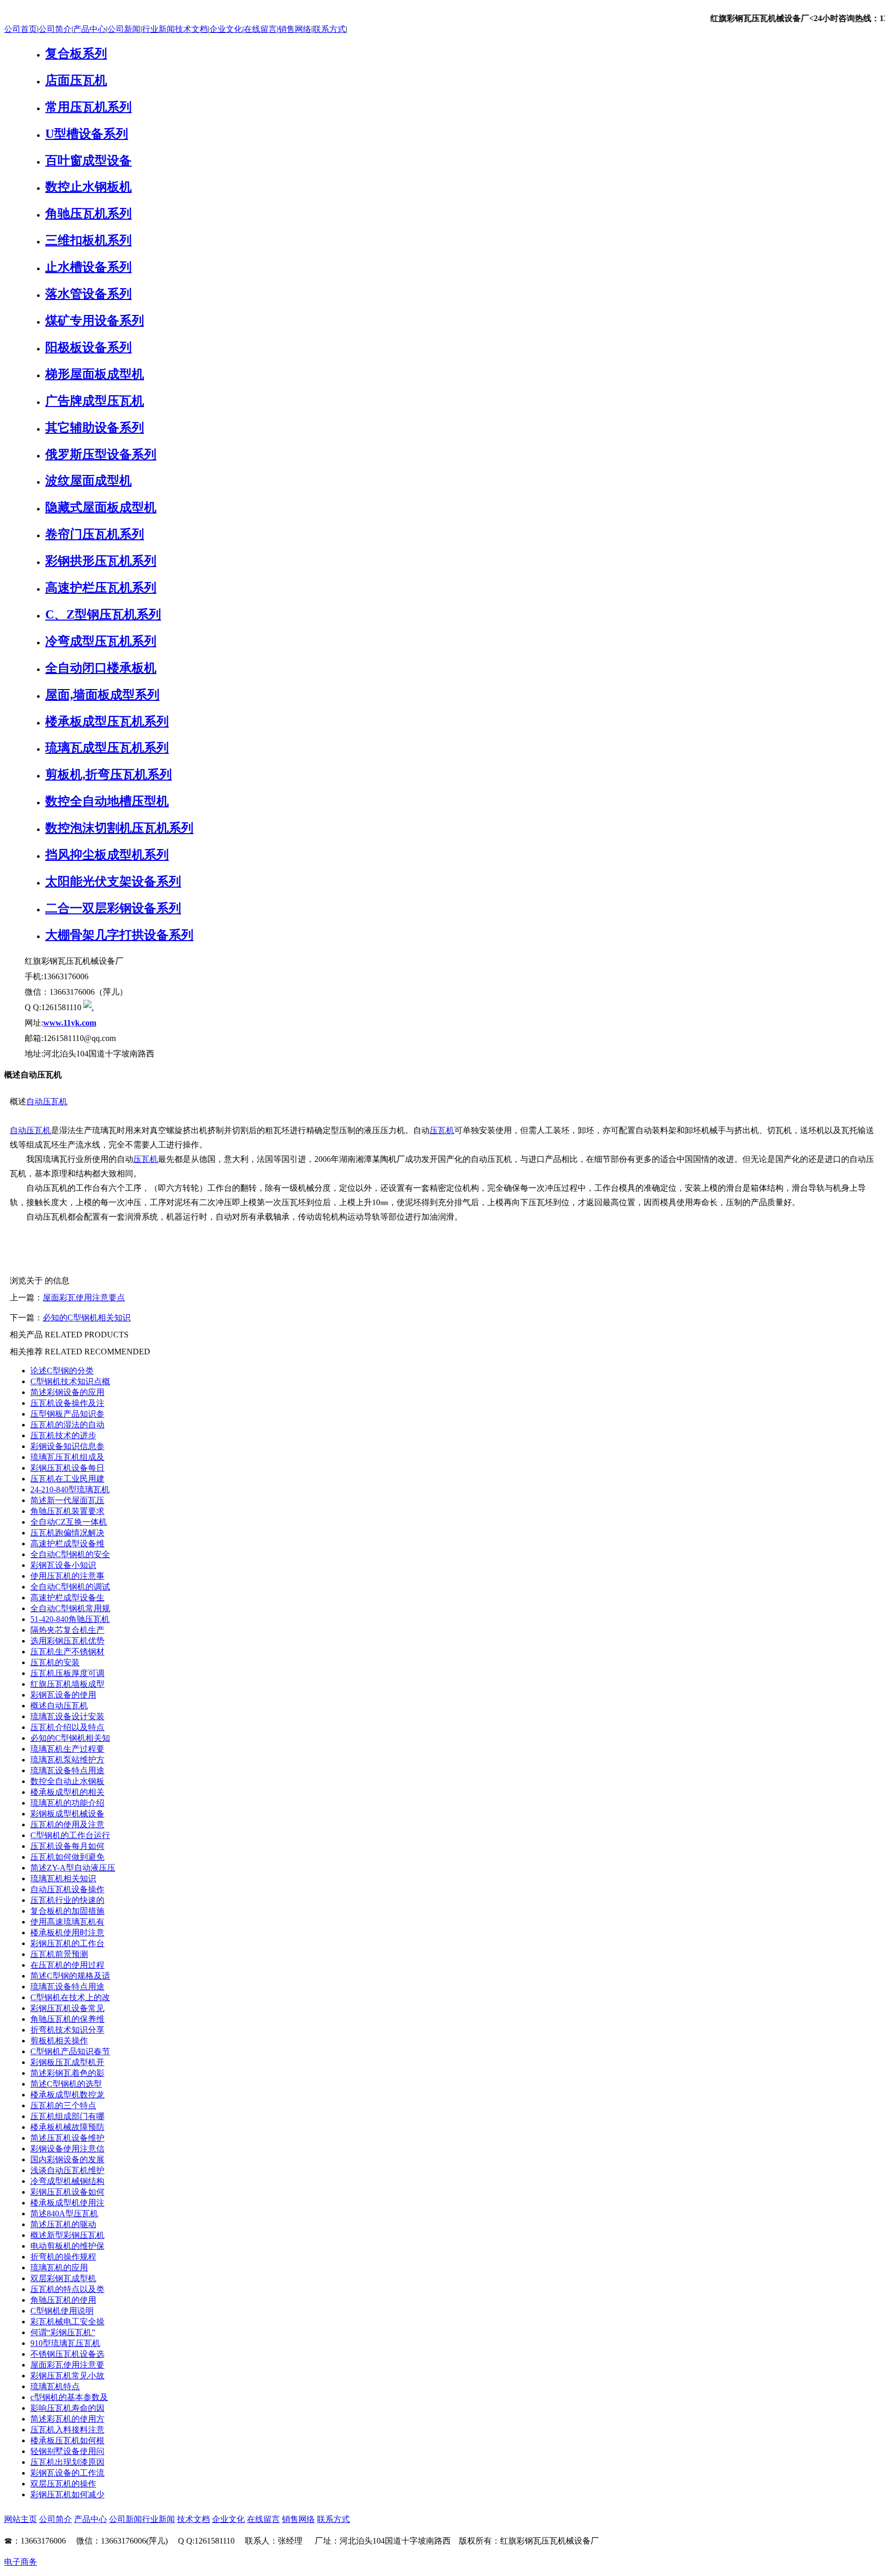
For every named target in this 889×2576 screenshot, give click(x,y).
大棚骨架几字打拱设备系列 (119, 935)
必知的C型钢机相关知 (70, 1738)
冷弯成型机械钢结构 (67, 2181)
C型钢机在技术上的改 (70, 1997)
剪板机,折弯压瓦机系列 (109, 774)
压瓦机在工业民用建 (67, 1479)
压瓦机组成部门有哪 (67, 2116)
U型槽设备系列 (87, 134)
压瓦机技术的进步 (63, 1435)
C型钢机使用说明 (62, 2311)
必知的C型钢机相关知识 (87, 1318)
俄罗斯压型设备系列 (101, 454)
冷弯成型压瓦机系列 (101, 641)
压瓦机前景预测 (59, 1954)
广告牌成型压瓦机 (95, 401)
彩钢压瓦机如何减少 (67, 2494)
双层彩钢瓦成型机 (63, 2278)
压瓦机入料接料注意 (67, 2430)
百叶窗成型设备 (88, 161)
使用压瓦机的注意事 (67, 1576)
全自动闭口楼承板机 (101, 668)
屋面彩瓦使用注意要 (67, 2365)
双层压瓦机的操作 (63, 2484)
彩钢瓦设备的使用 (63, 1695)
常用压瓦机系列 (88, 107)
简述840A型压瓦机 (64, 2213)
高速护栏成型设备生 (67, 1598)
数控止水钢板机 (88, 187)
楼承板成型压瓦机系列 (107, 721)
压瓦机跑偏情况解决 (67, 1533)
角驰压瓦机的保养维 (67, 2019)
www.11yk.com (70, 1023)
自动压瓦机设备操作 (67, 1889)
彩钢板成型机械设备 (67, 1814)
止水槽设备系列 (88, 267)
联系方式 (329, 29)
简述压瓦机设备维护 (67, 2138)
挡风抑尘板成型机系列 (107, 855)
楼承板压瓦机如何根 (67, 2440)
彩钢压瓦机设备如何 (67, 2192)
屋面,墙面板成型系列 (102, 695)
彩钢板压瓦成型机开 (67, 2062)
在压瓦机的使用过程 (67, 1965)
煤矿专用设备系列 (95, 321)
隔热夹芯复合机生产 (67, 1630)
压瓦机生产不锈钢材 (67, 1652)
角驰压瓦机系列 (88, 214)
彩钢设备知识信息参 (67, 1446)
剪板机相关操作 (59, 2041)
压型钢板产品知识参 (67, 1414)
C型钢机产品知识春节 (70, 2051)
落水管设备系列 (88, 294)
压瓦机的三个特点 (63, 2105)
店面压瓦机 (76, 80)
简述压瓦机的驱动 (63, 2224)
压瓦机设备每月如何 (67, 1846)
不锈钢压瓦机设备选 (67, 2354)
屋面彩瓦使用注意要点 (84, 1298)
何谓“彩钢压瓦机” (63, 2332)
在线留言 (260, 29)
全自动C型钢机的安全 (70, 1554)
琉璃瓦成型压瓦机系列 (107, 748)
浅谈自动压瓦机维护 (67, 2170)
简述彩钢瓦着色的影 (67, 2073)
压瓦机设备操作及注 (67, 1403)
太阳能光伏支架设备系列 (113, 881)
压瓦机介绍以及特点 (67, 1727)
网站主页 (21, 2519)
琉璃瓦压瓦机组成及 (67, 1457)
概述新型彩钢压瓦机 (67, 2235)
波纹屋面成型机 (88, 481)
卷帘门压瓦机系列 (95, 534)
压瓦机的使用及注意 (67, 1824)
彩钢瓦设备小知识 (63, 1565)
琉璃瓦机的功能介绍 (67, 1803)
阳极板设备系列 (88, 347)
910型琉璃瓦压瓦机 (65, 2343)
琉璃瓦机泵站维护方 (67, 1760)
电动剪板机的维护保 (67, 2246)
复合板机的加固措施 (67, 1911)
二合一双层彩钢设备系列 (113, 908)
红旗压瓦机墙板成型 (67, 1684)
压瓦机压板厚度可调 (67, 1673)
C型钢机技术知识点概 (70, 1381)
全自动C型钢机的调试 (70, 1587)
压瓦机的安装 (55, 1662)
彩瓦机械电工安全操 (67, 2322)
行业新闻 (158, 29)
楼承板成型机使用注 (67, 2203)
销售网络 (295, 29)
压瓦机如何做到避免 (67, 1857)
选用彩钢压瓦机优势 (67, 1641)
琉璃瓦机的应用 (59, 2268)
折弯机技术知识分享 (67, 2030)
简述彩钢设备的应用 (67, 1392)
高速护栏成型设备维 (67, 1543)
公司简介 (55, 29)
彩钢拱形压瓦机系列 (101, 561)
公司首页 (21, 29)
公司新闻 (124, 29)
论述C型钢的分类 (62, 1371)
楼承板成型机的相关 (67, 1792)
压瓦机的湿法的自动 (67, 1425)
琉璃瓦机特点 (55, 2386)
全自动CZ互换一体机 (69, 1522)
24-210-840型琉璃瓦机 (70, 1489)
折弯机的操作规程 (63, 2257)
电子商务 (21, 2562)
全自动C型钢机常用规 (70, 1608)
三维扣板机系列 (88, 240)
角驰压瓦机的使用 (63, 2300)
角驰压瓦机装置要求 (67, 1511)
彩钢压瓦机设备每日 (67, 1468)
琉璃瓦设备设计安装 (67, 1716)
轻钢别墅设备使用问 (67, 2451)
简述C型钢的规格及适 (70, 1976)
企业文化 (226, 29)
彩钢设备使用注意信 (67, 2149)
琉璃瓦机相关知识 (63, 1878)
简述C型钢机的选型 (66, 2084)
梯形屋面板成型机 (95, 374)
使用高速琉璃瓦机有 (67, 1922)
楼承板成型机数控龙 (67, 2095)
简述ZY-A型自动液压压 (73, 1868)
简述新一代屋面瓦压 (67, 1500)
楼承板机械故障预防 (67, 2127)
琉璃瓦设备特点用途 (67, 1770)
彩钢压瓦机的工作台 (67, 1943)
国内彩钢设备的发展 (67, 2159)
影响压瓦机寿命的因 (67, 2408)
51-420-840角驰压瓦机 (70, 1619)
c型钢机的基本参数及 (69, 2397)
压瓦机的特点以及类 (67, 2289)
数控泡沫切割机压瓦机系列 (119, 828)
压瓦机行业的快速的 (67, 1900)
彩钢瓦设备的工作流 (67, 2473)
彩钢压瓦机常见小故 (67, 2376)
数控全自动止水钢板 (67, 1781)
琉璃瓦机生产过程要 (67, 1749)
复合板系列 (76, 54)
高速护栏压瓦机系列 (101, 588)
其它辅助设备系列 (95, 428)
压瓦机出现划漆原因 (67, 2462)
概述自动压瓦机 (59, 1706)
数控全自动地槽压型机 (107, 801)
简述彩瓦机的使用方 (67, 2419)
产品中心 (90, 29)
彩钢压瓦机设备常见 (67, 2008)
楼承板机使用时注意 (67, 1933)
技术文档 (191, 29)
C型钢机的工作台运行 (70, 1835)
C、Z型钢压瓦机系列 (103, 614)
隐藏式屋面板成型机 (101, 507)
